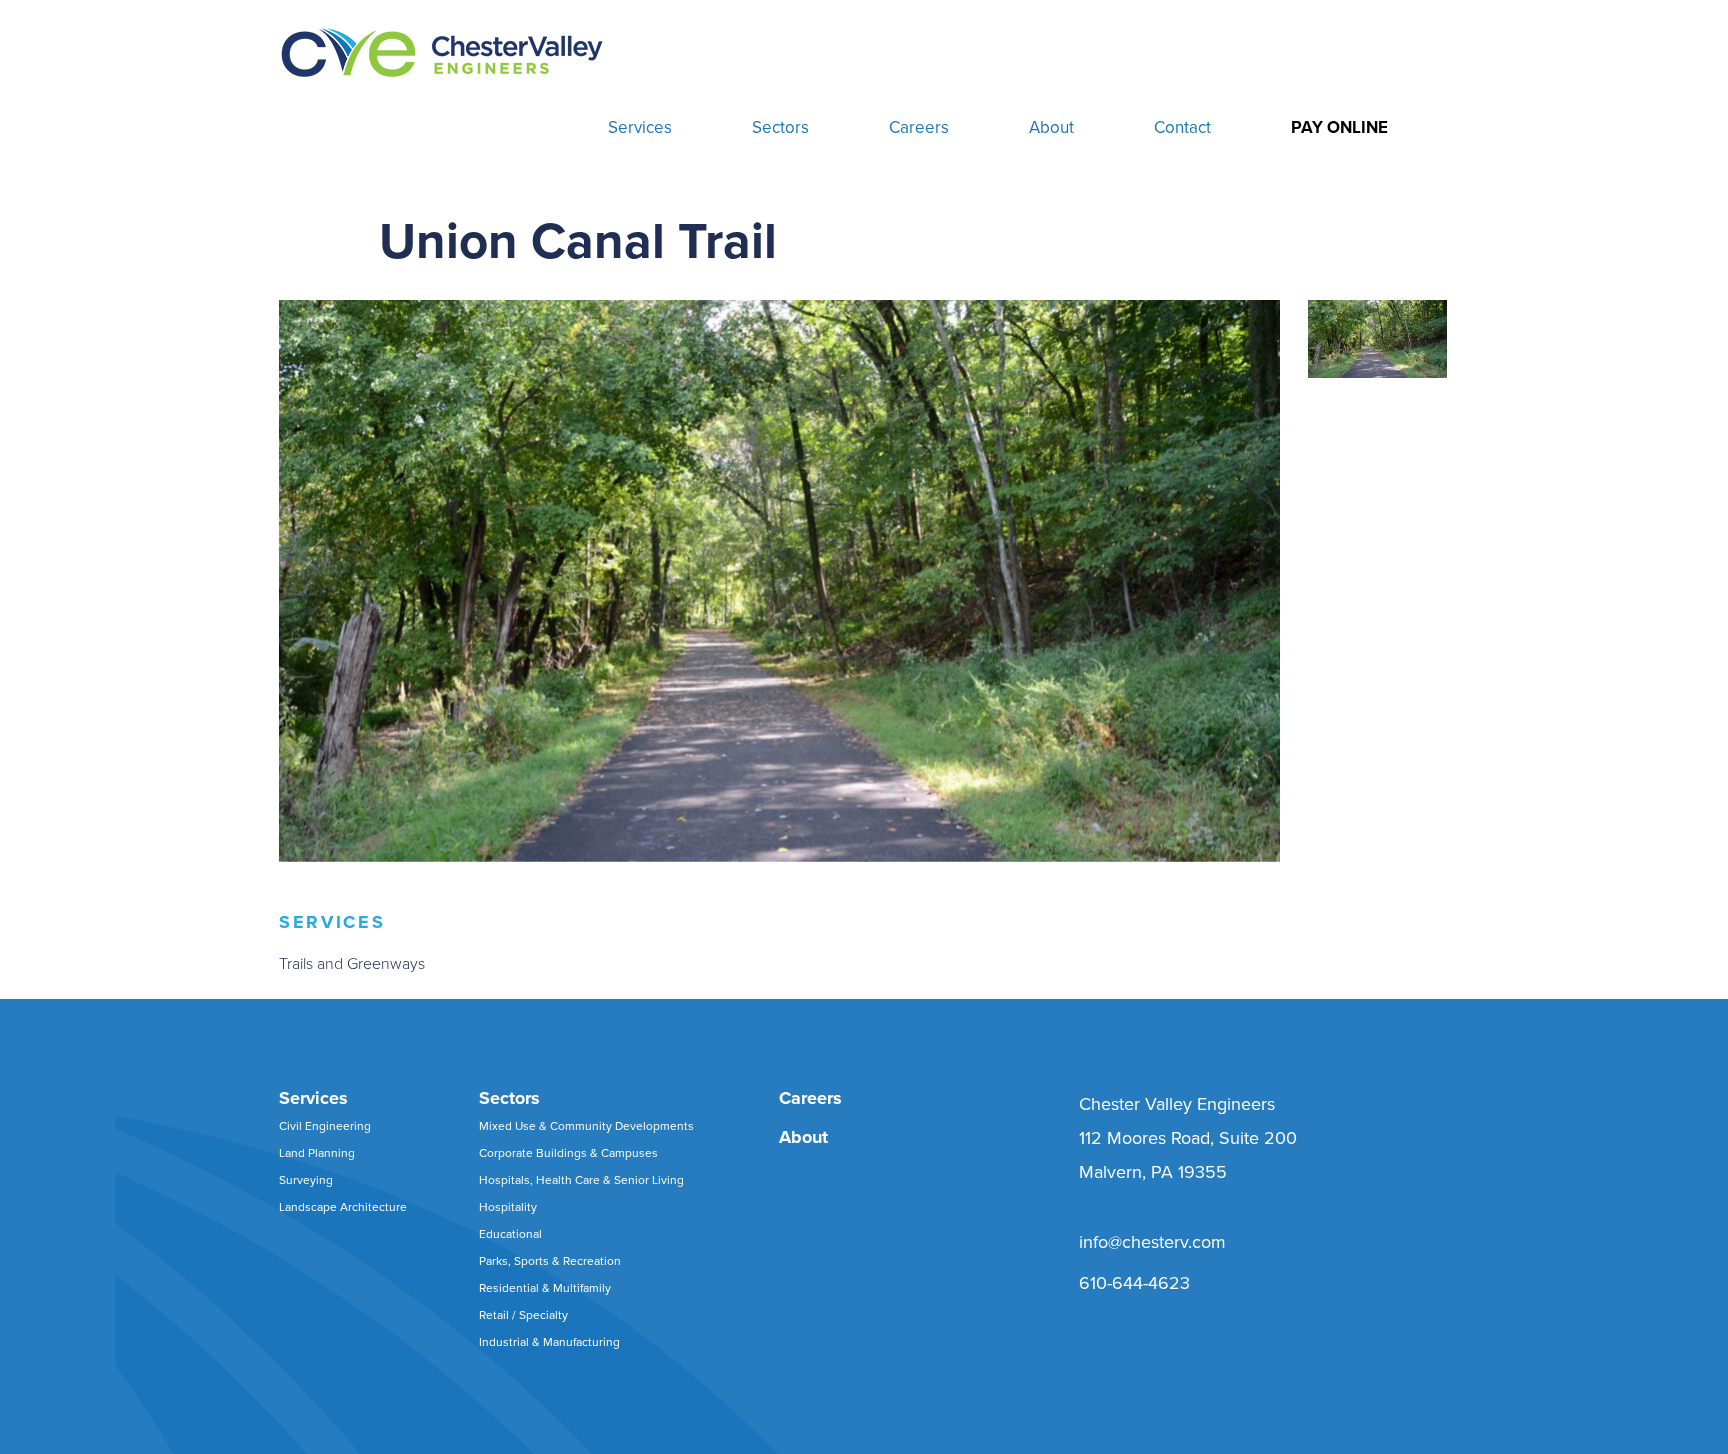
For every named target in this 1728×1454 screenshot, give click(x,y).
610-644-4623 (1134, 1283)
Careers (919, 127)
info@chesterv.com (1152, 1242)
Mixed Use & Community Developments (586, 1126)
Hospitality (508, 1207)
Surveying (306, 1180)
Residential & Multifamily (545, 1288)
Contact (1182, 127)
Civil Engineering (325, 1126)
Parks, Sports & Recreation (550, 1261)
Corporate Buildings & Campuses (568, 1153)
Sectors (780, 127)
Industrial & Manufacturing (549, 1342)
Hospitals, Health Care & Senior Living (581, 1180)
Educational (510, 1234)
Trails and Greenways (352, 964)
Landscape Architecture (343, 1207)
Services (640, 127)
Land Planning (317, 1153)
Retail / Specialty (523, 1315)
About (1051, 127)
